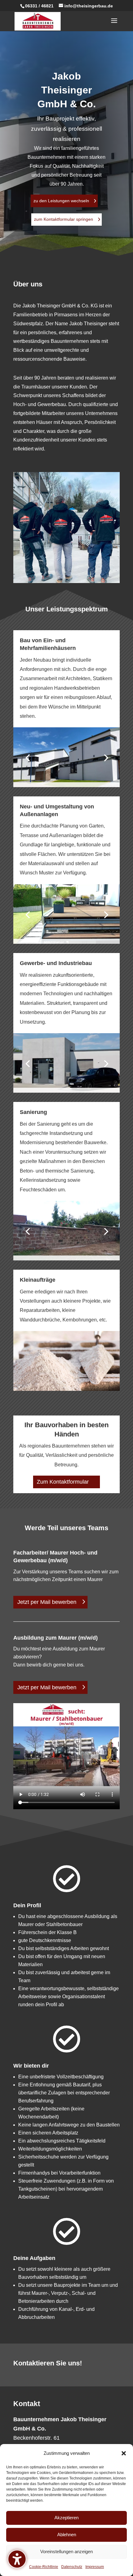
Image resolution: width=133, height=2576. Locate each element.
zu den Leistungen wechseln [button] (61, 201)
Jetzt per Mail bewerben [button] (47, 1602)
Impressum (95, 2567)
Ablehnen (67, 2535)
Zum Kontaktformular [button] (63, 1482)
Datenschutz (72, 2567)
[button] (124, 2453)
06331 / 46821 (39, 6)
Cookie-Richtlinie (44, 2567)
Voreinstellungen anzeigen (66, 2551)
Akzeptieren (66, 2518)
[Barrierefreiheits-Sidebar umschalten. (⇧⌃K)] (17, 2559)
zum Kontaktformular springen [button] (64, 219)
